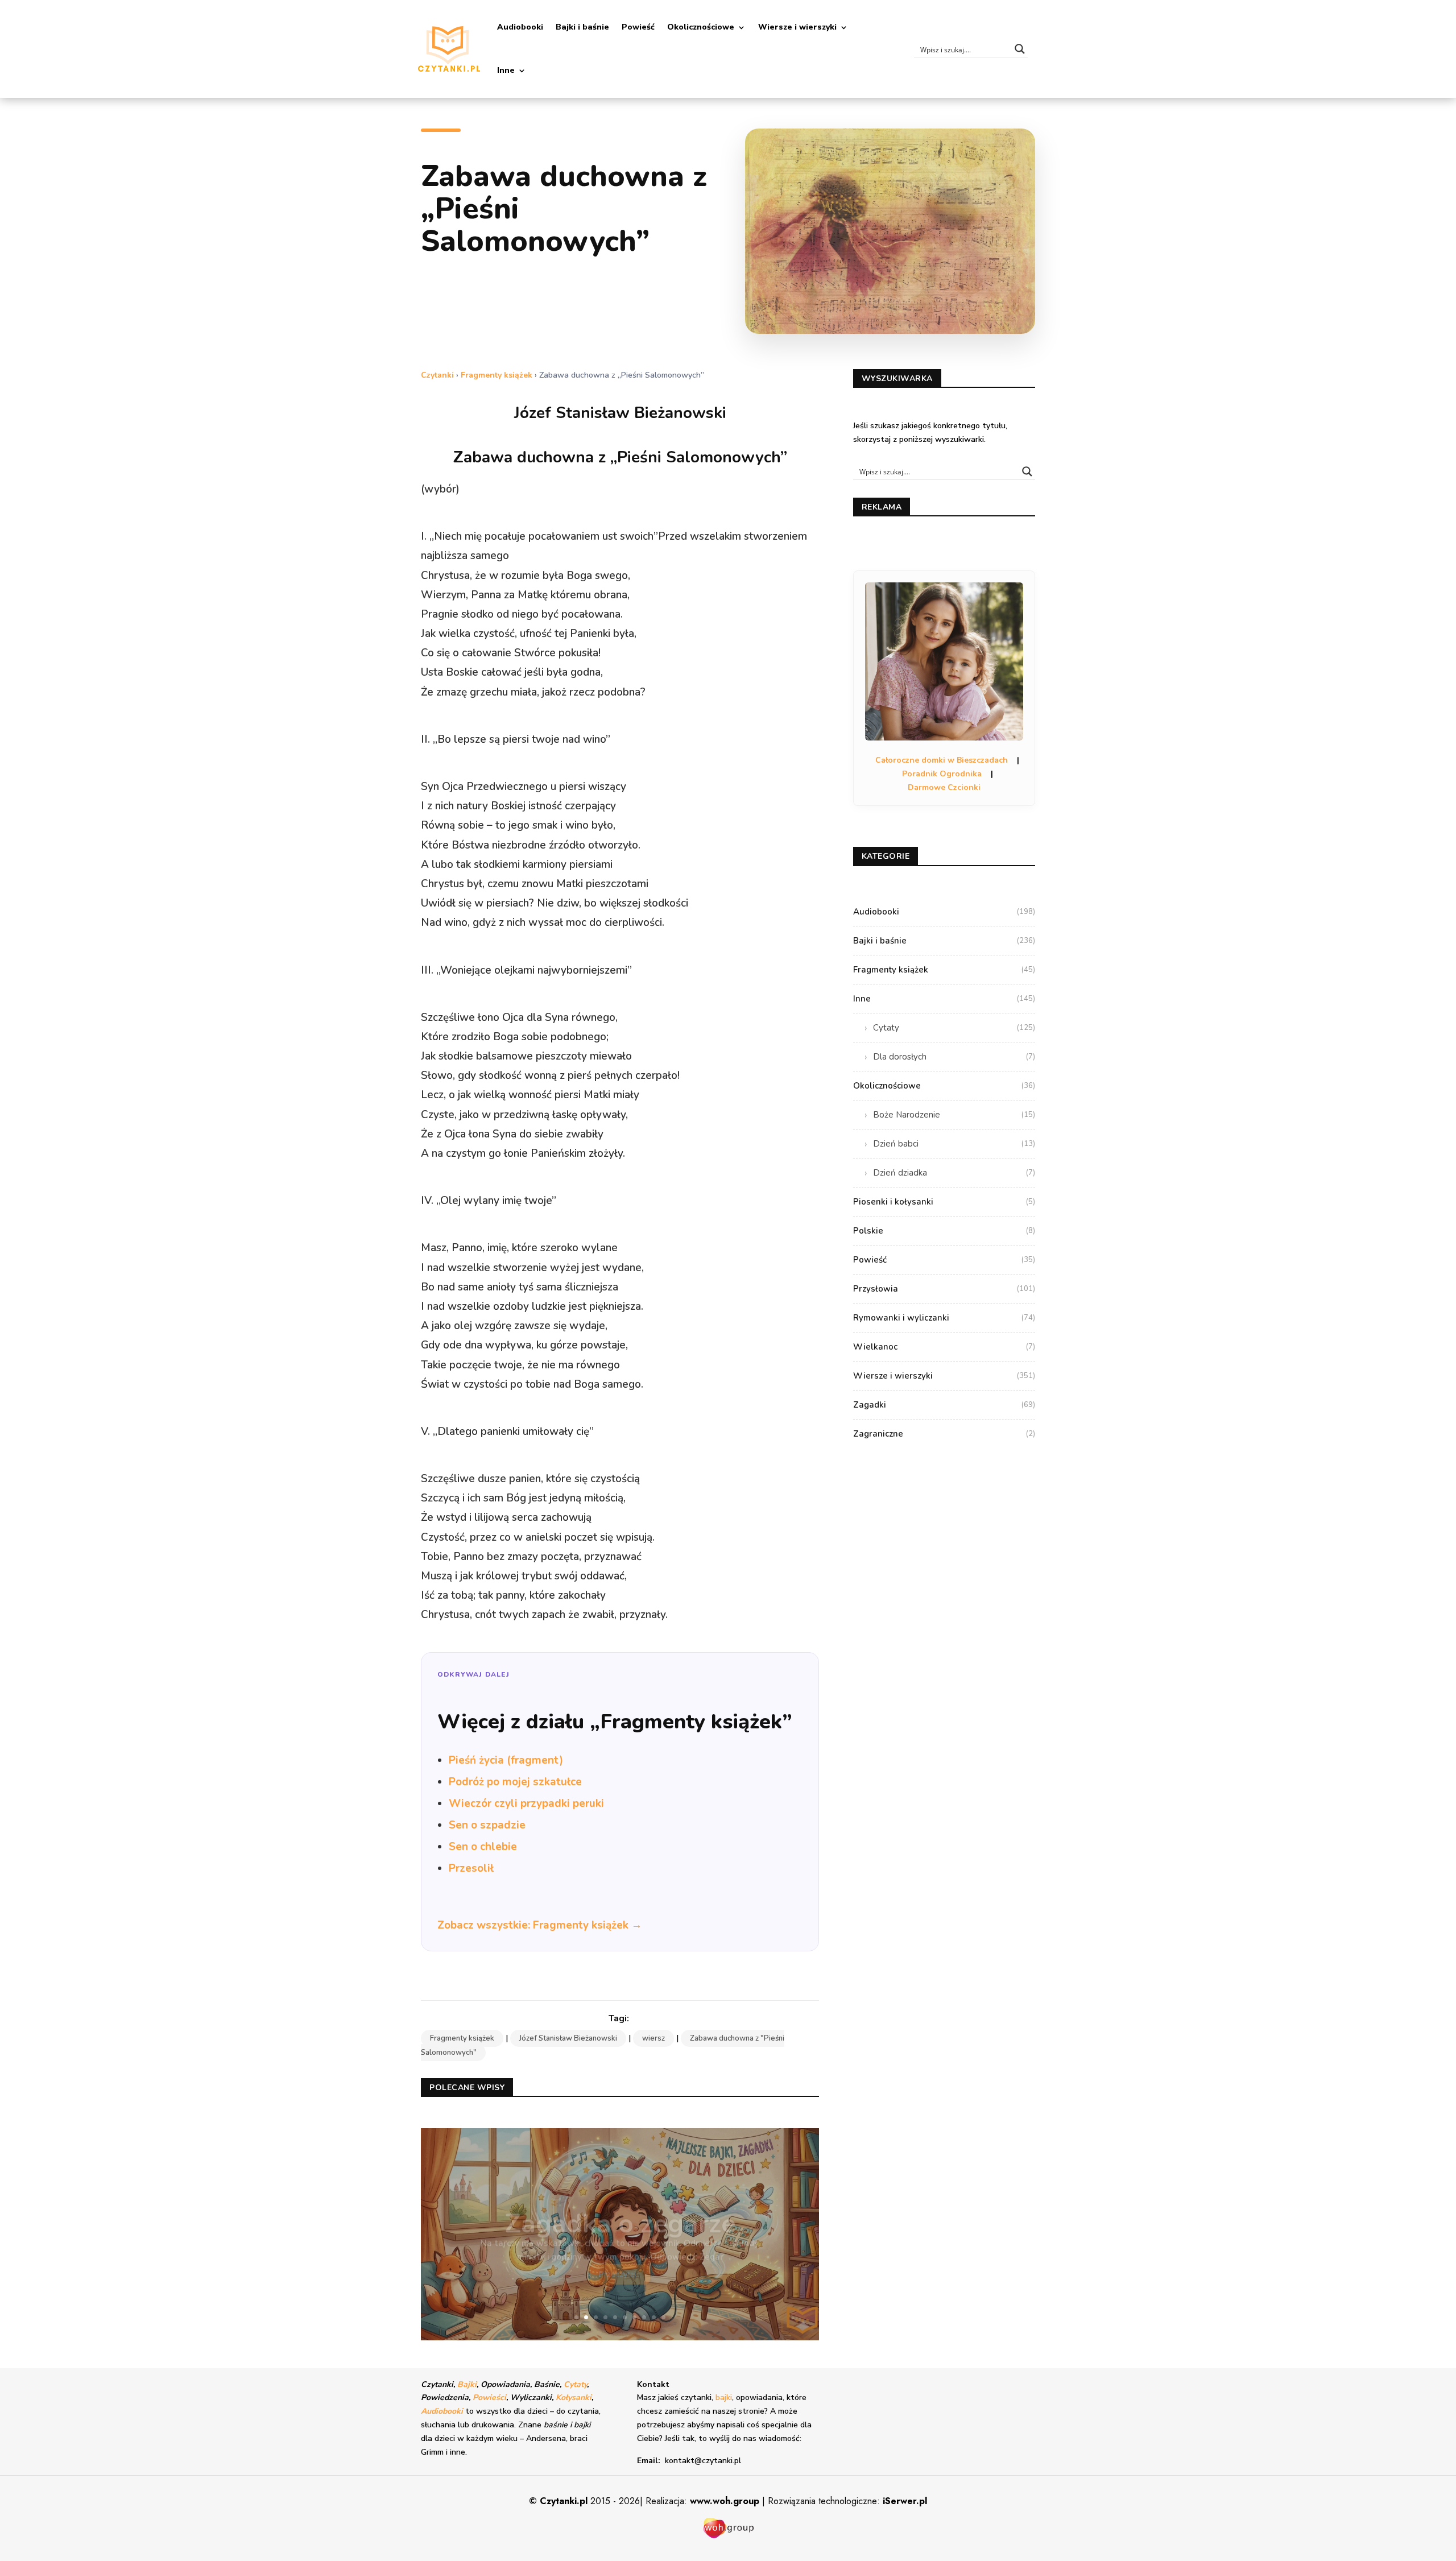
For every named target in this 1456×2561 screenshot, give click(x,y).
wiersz (653, 2038)
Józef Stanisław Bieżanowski (568, 2038)
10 (663, 2317)
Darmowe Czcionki (944, 787)
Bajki (467, 2384)
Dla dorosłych (954, 1057)
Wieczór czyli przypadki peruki (526, 1803)
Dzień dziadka (954, 1173)
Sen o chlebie (483, 1847)
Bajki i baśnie (582, 27)
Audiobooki (520, 27)
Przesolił (471, 1868)
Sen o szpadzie (487, 1825)
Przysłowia (944, 1289)
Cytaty (954, 1028)
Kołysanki (574, 2397)
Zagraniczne (944, 1434)
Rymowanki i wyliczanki (944, 1318)
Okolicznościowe (701, 27)
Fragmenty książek (497, 375)
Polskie (944, 1231)
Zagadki (944, 1405)
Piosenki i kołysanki (944, 1202)
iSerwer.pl (905, 2501)
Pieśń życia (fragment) (506, 1760)
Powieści (489, 2397)
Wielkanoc (944, 1347)
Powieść (638, 27)
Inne (506, 70)
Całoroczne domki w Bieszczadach (942, 760)
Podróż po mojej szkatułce (515, 1782)
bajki (724, 2397)
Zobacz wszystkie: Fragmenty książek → (540, 1925)
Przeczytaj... (620, 2260)
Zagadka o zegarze (620, 2210)
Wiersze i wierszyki (797, 27)
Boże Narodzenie (954, 1115)
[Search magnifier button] (1020, 49)
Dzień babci (954, 1144)
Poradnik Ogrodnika (942, 774)
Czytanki (437, 375)
